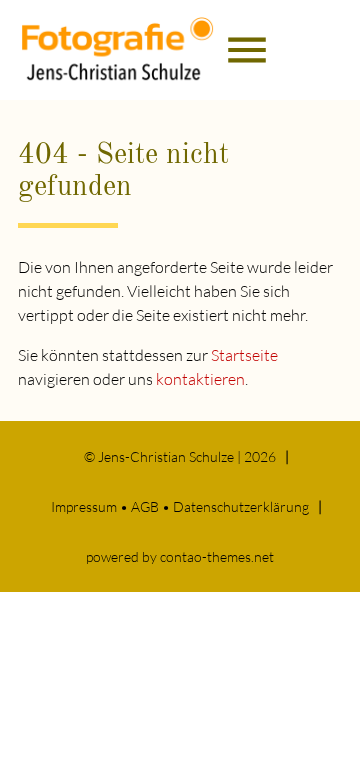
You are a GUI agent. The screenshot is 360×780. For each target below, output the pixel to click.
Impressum (84, 506)
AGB (145, 506)
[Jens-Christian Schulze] (118, 50)
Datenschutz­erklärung (241, 506)
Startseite (244, 355)
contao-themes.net (217, 556)
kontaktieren (200, 379)
